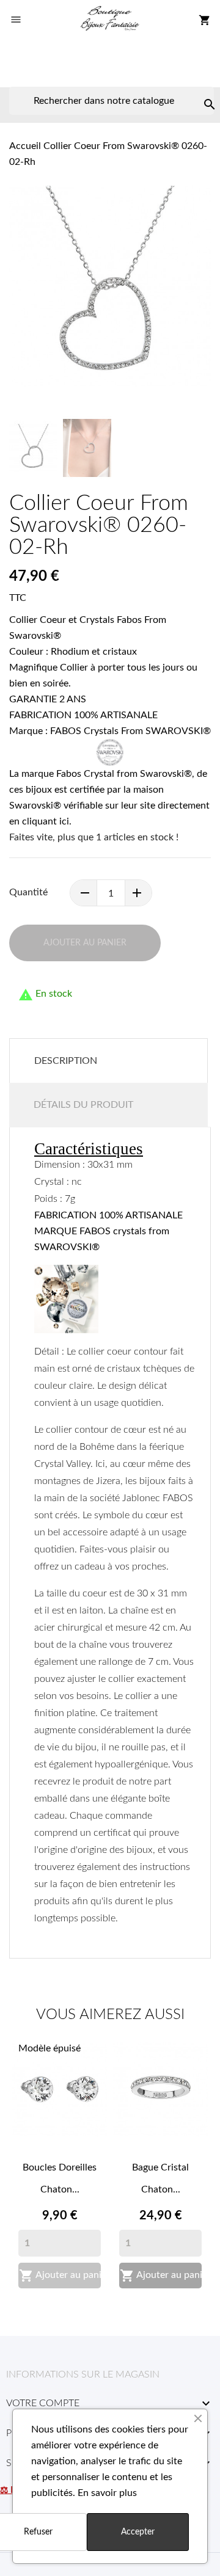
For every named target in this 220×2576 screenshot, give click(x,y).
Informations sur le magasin (83, 2374)
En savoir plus (107, 2493)
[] (197, 92)
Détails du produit (83, 1105)
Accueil (25, 146)
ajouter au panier (85, 943)
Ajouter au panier (60, 2276)
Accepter (138, 2532)
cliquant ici (46, 821)
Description (66, 1061)
